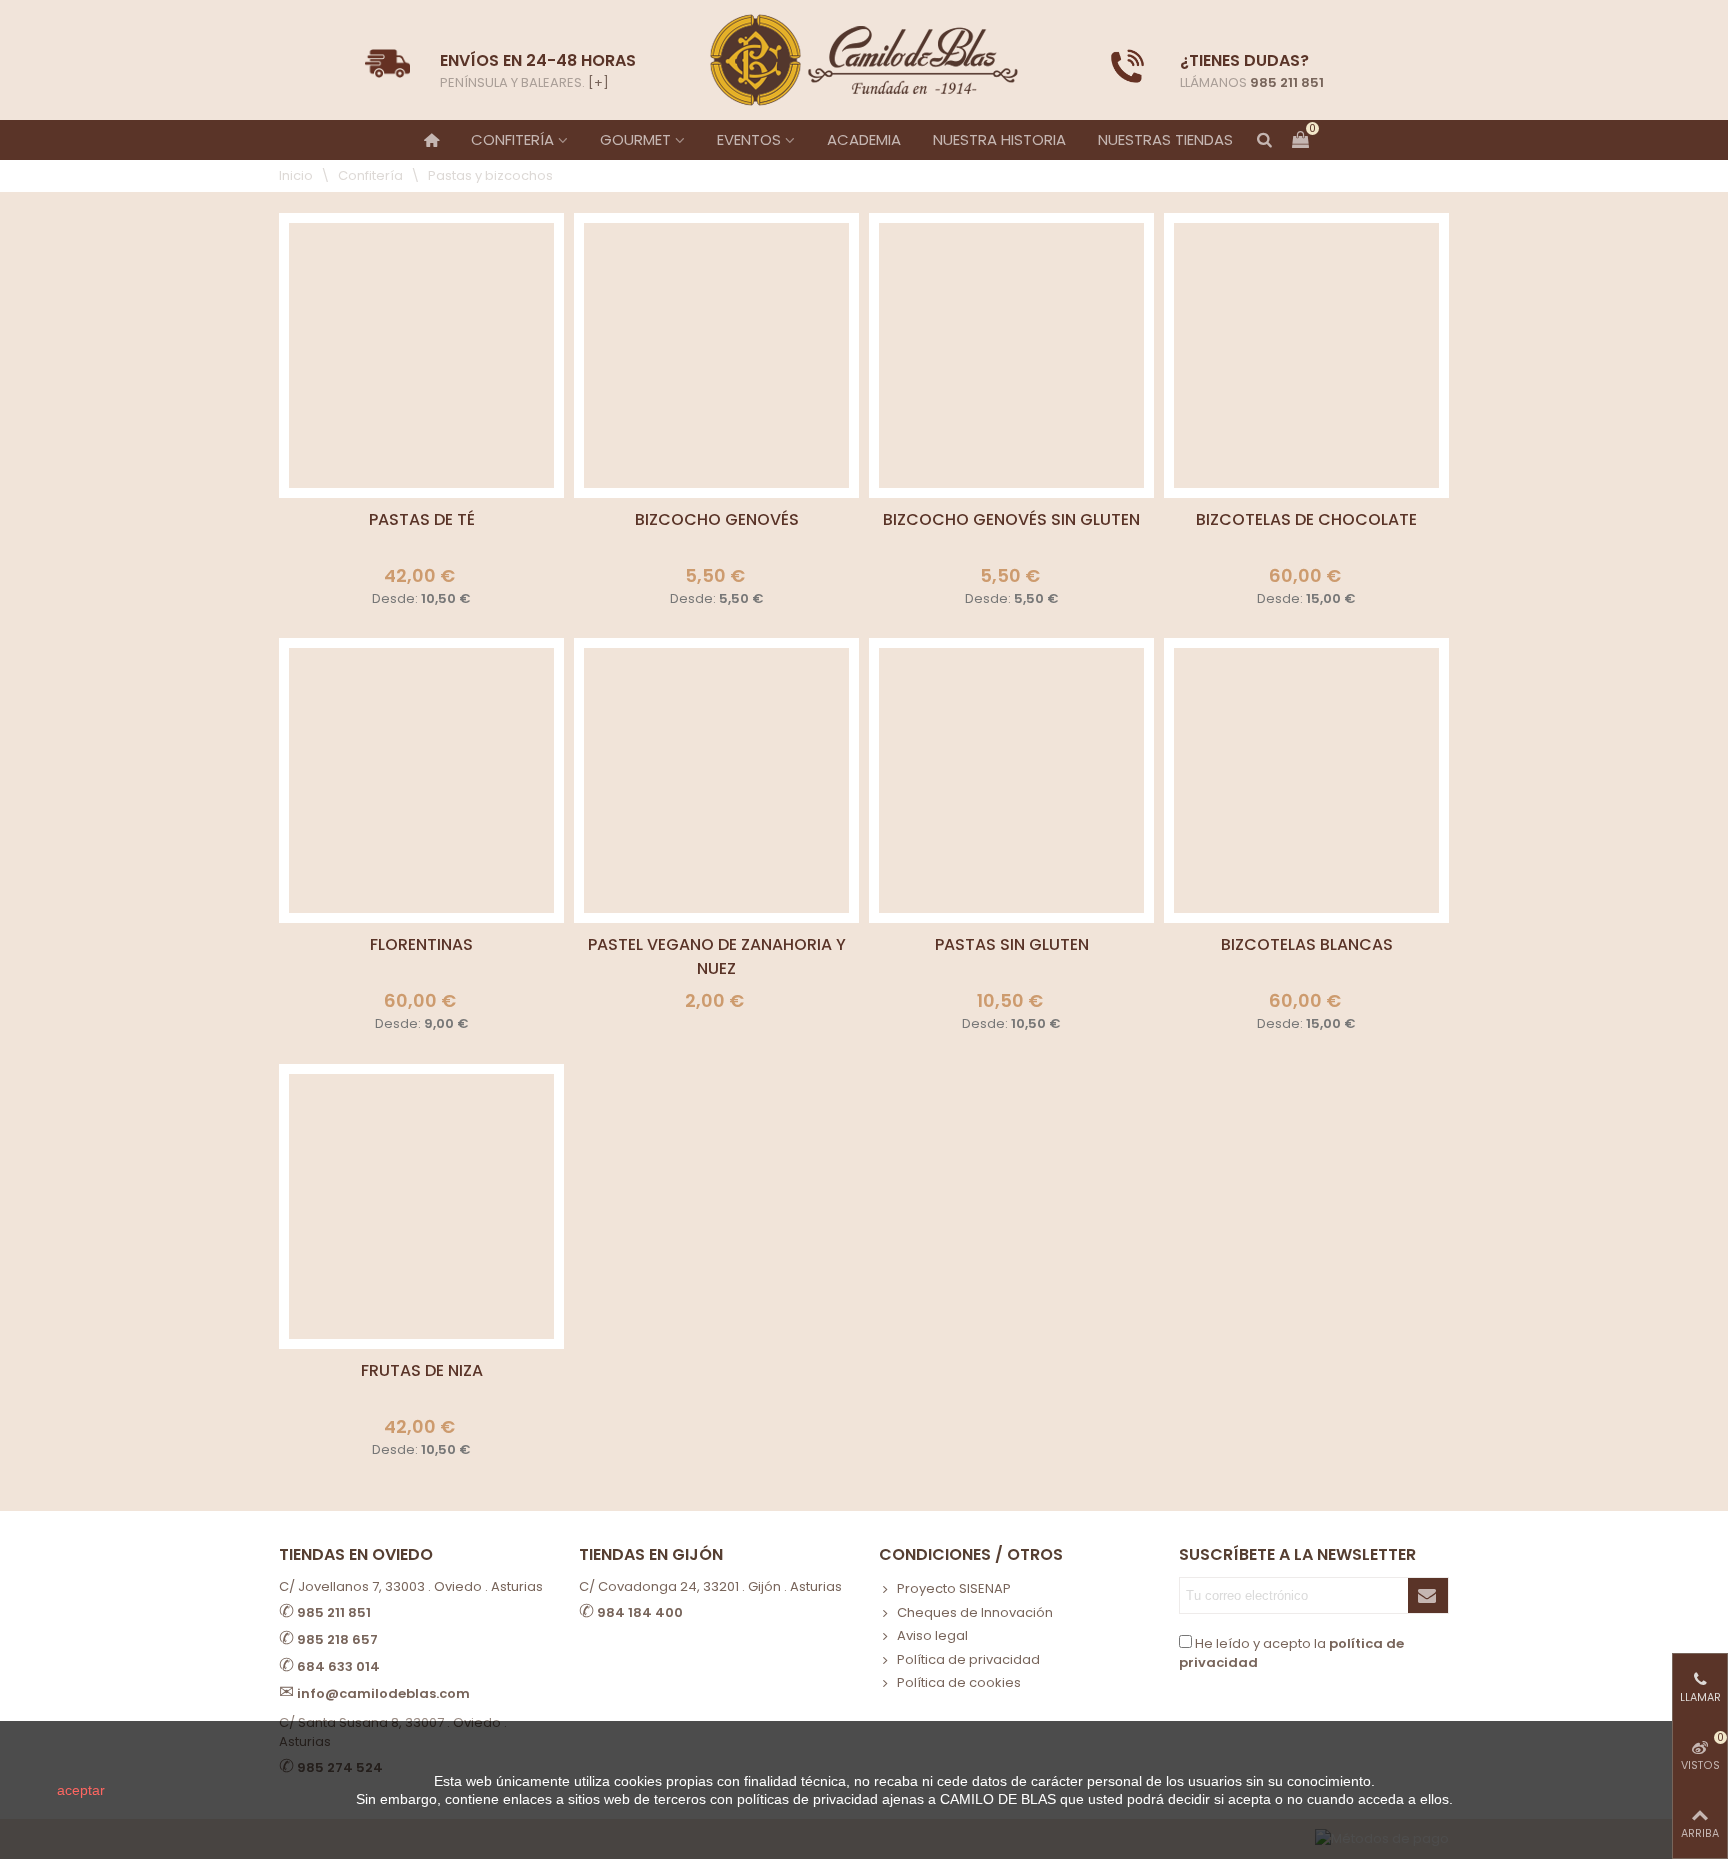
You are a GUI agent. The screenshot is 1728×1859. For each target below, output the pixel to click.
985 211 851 (1287, 82)
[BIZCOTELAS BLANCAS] (1306, 780)
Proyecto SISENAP (954, 1588)
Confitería (512, 139)
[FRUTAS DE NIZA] (421, 1206)
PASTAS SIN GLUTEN (1012, 944)
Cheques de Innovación (975, 1612)
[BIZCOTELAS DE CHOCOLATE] (1306, 355)
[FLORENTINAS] (421, 780)
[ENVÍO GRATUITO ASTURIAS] (1127, 66)
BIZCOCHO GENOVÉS (717, 519)
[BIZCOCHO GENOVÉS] (716, 355)
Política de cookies (959, 1682)
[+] (598, 82)
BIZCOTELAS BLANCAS (1307, 944)
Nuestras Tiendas (1165, 139)
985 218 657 (337, 1639)
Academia (864, 139)
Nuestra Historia (999, 139)
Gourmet (635, 139)
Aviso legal (932, 1635)
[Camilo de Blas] (864, 60)
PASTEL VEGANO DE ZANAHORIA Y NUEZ (717, 956)
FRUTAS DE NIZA (422, 1370)
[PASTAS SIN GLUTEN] (1011, 780)
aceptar (81, 1790)
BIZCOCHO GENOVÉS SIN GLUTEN (1011, 519)
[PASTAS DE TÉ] (421, 355)
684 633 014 (338, 1666)
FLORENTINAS (421, 944)
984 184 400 (640, 1612)
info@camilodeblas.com (383, 1693)
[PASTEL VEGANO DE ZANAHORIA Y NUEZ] (716, 780)
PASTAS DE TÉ (422, 519)
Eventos (749, 139)
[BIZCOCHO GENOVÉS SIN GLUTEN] (1011, 355)
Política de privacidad (968, 1659)
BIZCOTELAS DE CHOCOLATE (1306, 519)
